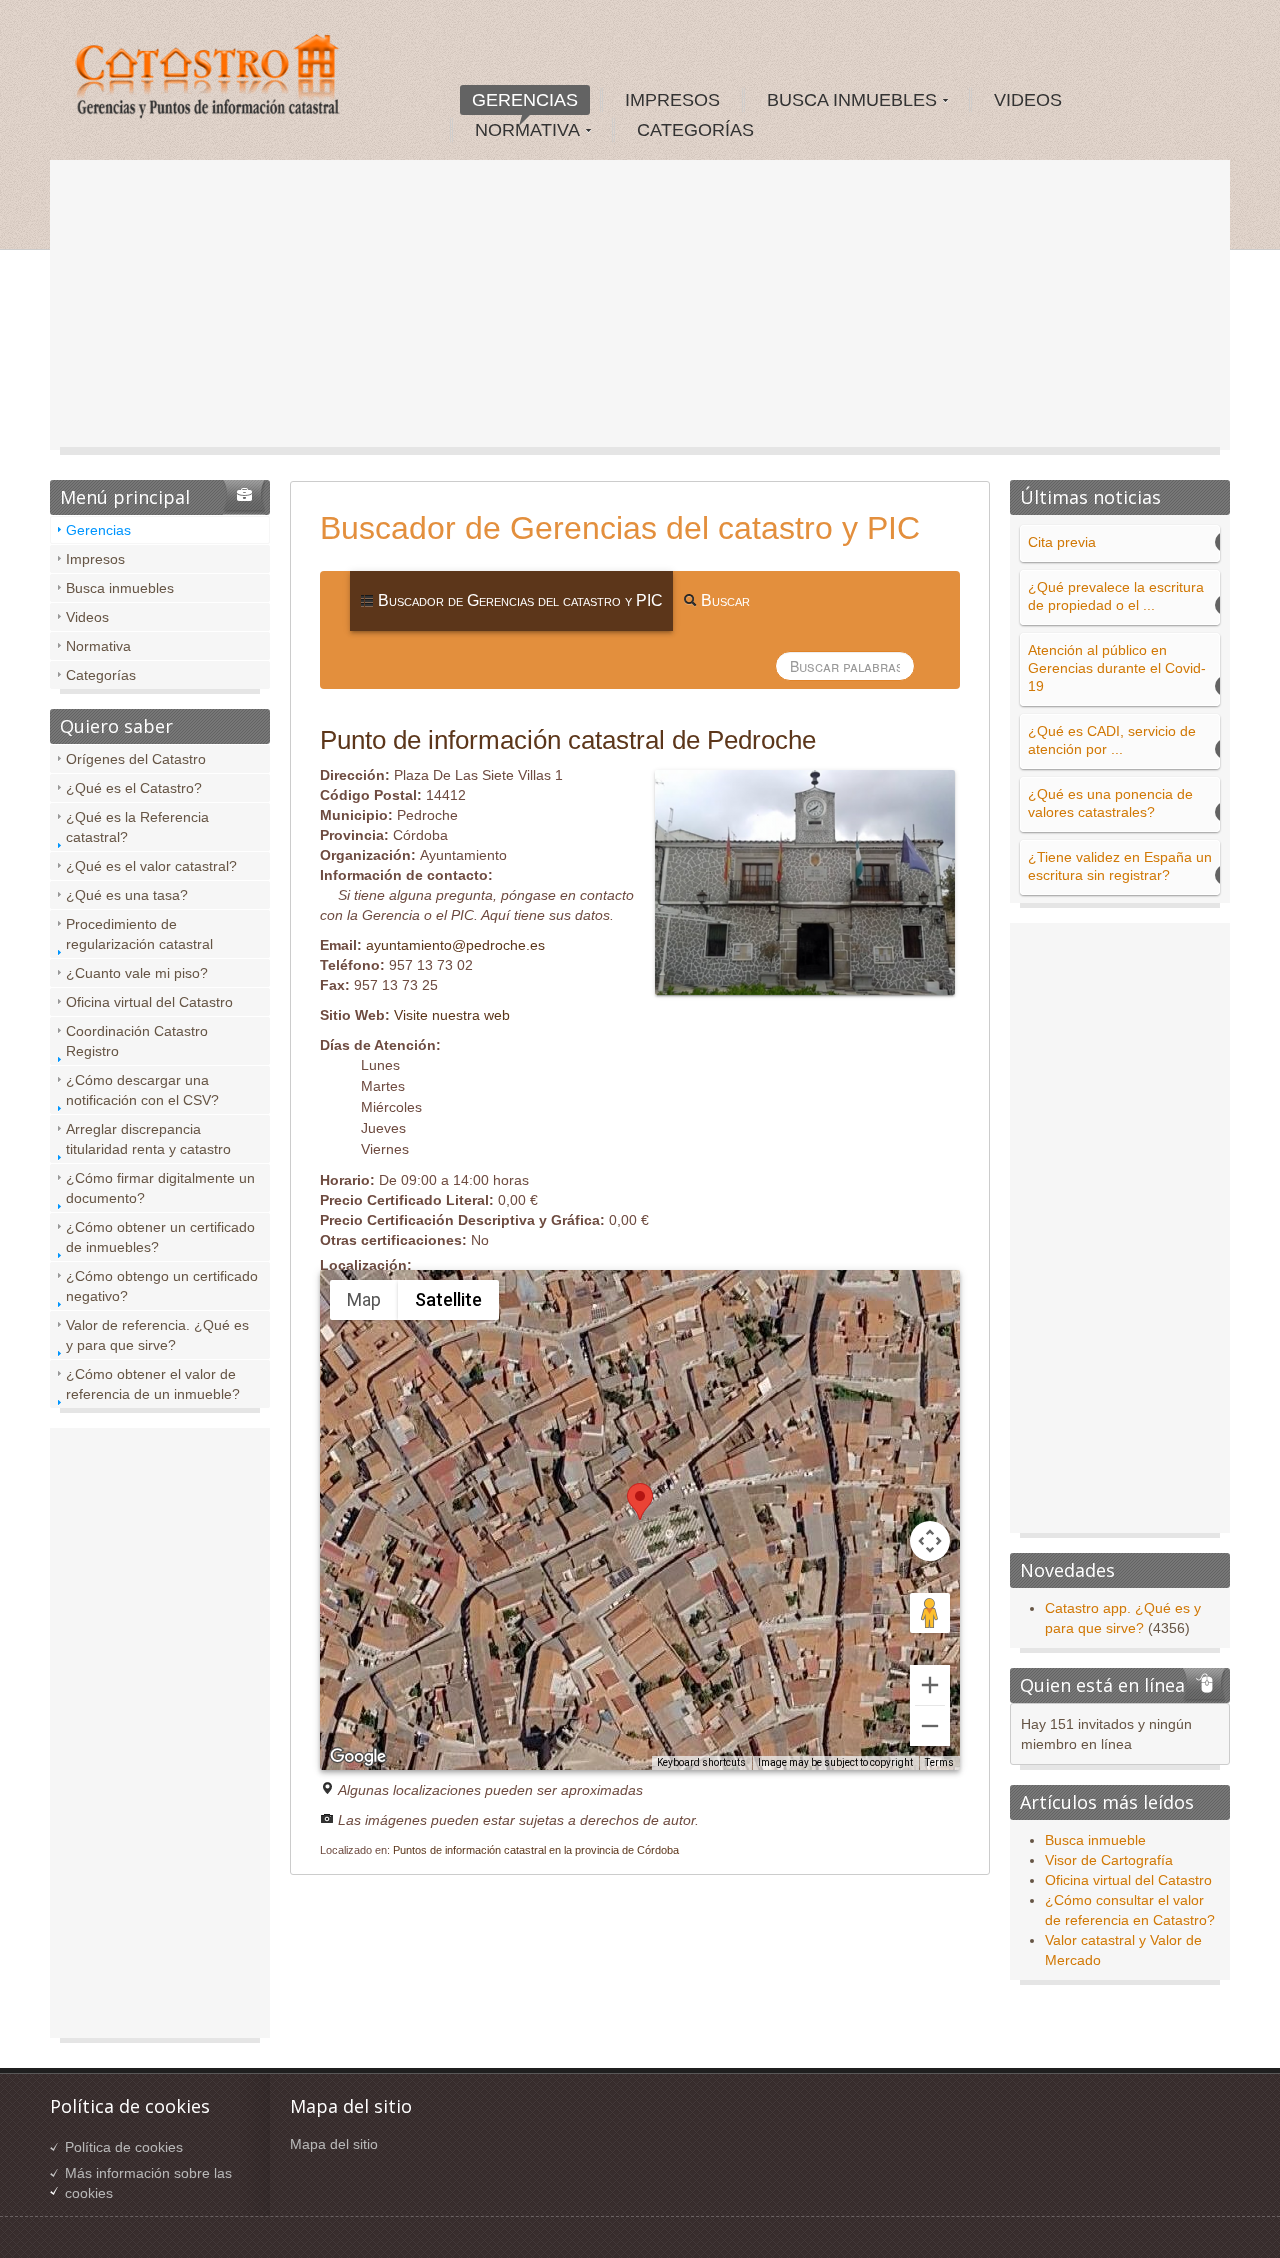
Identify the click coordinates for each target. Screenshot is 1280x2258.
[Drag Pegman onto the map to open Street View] (930, 1613)
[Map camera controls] (930, 1541)
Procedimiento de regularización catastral (139, 934)
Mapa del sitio (334, 2144)
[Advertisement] (640, 310)
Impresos (95, 559)
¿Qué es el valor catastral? (151, 866)
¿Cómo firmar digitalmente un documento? (160, 1188)
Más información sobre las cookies (148, 2183)
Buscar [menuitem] (723, 600)
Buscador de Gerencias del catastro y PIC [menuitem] (518, 600)
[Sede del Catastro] (209, 79)
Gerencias (98, 530)
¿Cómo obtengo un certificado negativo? (162, 1286)
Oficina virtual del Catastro (149, 1002)
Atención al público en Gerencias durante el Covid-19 (1117, 668)
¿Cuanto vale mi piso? (137, 973)
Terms (939, 1762)
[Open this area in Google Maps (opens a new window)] (358, 1757)
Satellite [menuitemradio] (448, 1299)
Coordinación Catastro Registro (137, 1041)
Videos (87, 617)
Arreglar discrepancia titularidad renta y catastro (148, 1139)
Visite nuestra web (452, 1015)
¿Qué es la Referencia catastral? (137, 827)
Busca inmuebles (120, 588)
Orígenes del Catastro (136, 759)
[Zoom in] (930, 1685)
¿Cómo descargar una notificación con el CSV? (142, 1090)
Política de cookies (124, 2147)
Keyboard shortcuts (701, 1762)
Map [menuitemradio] (364, 1299)
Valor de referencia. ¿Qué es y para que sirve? (157, 1335)
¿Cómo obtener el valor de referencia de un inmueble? (153, 1384)
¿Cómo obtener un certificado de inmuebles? (160, 1237)
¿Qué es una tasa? (127, 895)
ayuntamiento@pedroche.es (455, 945)
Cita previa (1062, 542)
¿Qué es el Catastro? (134, 788)
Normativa (98, 646)
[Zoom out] (930, 1726)
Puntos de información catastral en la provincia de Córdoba (536, 1850)
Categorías (101, 675)
